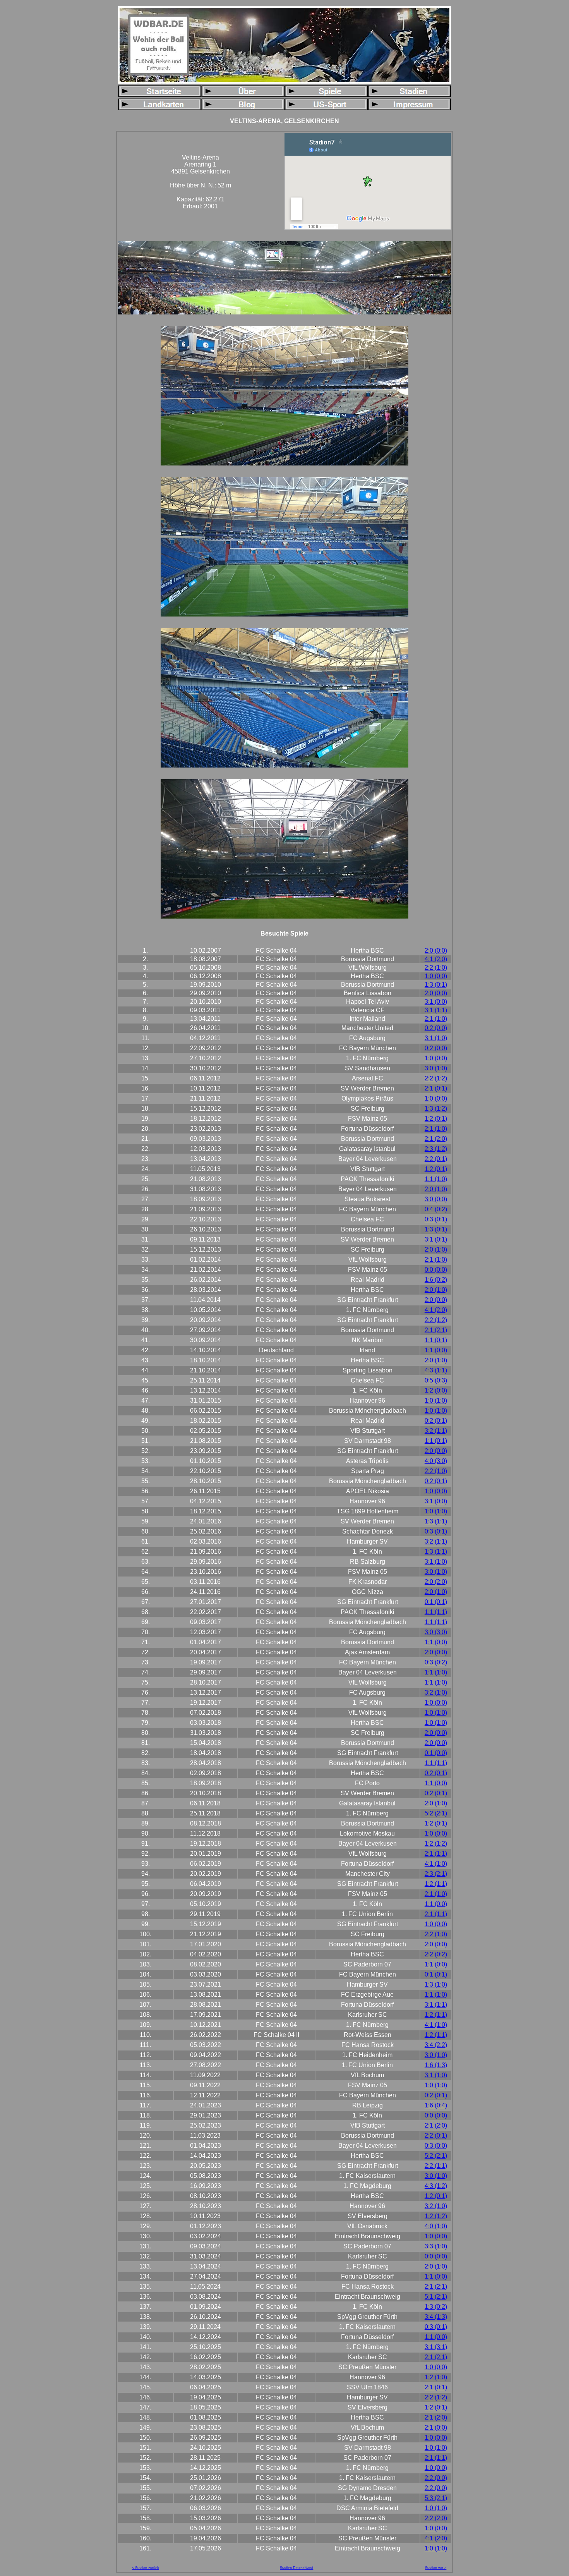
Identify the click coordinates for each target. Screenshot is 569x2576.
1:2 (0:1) (436, 1119)
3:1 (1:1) (436, 1010)
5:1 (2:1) (436, 2297)
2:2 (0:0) (436, 2478)
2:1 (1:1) (436, 1854)
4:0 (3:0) (436, 1461)
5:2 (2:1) (436, 1813)
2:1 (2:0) (436, 1139)
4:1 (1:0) (436, 1864)
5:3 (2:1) (436, 2498)
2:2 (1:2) (436, 1078)
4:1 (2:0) (436, 959)
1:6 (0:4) (436, 2105)
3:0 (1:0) (436, 1068)
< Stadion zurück (146, 2568)
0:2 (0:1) (436, 1421)
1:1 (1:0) (436, 1179)
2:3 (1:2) (436, 1149)
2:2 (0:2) (436, 1954)
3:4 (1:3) (436, 2317)
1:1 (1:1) (436, 1612)
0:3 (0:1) (436, 1219)
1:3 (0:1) (436, 985)
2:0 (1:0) (436, 1189)
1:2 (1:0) (436, 2377)
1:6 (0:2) (436, 1280)
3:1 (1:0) (436, 1038)
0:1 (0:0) (436, 1753)
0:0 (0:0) (436, 1270)
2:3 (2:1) (436, 1874)
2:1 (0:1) (436, 1088)
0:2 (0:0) (436, 1028)
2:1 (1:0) (436, 1019)
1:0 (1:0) (436, 1400)
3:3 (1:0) (436, 2246)
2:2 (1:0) (436, 968)
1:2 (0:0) (436, 1390)
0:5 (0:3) (436, 1380)
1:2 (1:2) (436, 1844)
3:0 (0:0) (436, 1199)
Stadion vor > (436, 2568)
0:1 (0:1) (436, 1602)
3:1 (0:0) (436, 1002)
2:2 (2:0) (436, 2518)
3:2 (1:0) (436, 1692)
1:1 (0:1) (436, 1340)
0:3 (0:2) (436, 1662)
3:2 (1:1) (436, 1431)
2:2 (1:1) (436, 2166)
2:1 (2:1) (436, 1330)
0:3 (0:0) (436, 2146)
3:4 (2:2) (436, 2045)
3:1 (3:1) (436, 2347)
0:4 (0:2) (436, 1209)
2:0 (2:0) (436, 1582)
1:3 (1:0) (436, 1984)
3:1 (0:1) (436, 1239)
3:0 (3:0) (436, 1632)
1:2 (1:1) (436, 1884)
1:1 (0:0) (436, 1350)
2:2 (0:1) (436, 1159)
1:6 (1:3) (436, 2065)
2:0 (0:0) (436, 951)
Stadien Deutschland (296, 2568)
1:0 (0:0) (436, 976)
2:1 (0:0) (436, 2427)
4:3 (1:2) (436, 2186)
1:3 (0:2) (436, 2307)
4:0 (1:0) (436, 2226)
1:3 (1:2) (436, 1109)
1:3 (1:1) (436, 1521)
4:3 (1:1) (436, 1370)
